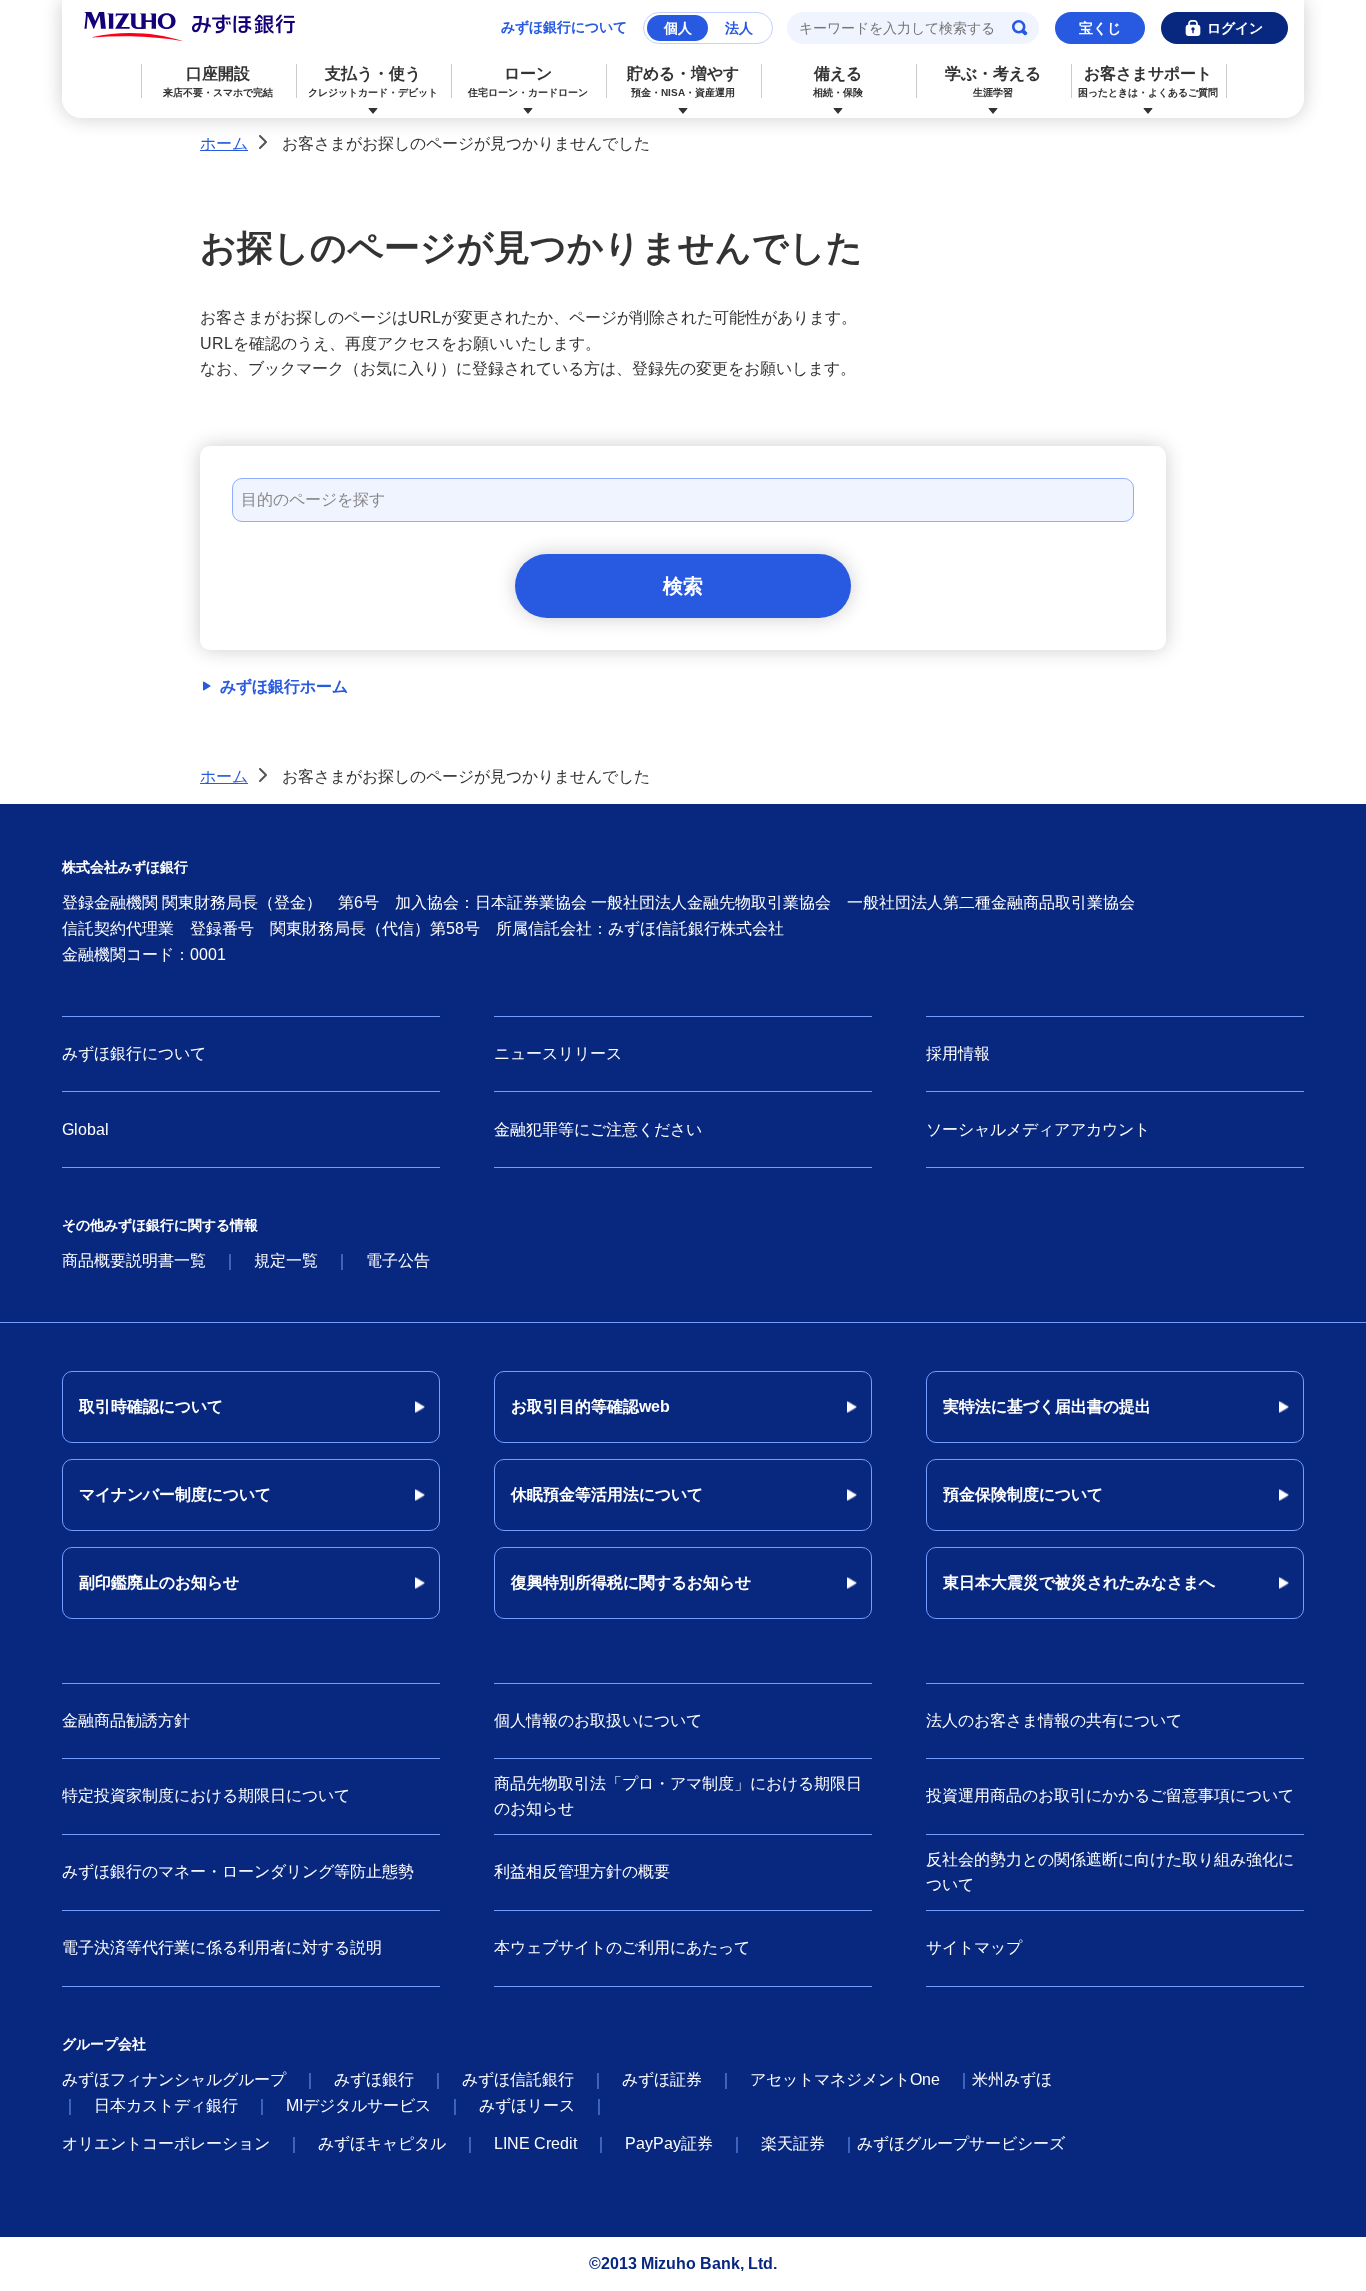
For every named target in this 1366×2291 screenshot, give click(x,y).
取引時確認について (151, 1406)
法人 (739, 28)
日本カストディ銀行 (166, 2105)
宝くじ (1100, 28)
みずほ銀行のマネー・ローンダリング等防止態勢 (238, 1871)
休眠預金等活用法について (607, 1494)
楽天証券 (793, 2143)
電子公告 (398, 1260)
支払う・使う (373, 81)
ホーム (224, 143)
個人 (678, 28)
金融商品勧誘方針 (126, 1720)
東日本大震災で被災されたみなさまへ (1079, 1582)
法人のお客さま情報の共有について (1054, 1720)
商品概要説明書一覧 (134, 1260)
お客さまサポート (1148, 81)
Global (85, 1129)
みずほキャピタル (382, 2143)
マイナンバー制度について (175, 1494)
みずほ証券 (662, 2079)
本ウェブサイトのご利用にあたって (622, 1947)
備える (838, 81)
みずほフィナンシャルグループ (174, 2079)
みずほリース (527, 2105)
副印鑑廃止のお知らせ (159, 1582)
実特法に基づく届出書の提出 (1047, 1406)
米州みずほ (1012, 2079)
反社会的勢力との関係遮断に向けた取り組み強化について (1110, 1872)
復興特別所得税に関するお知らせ (631, 1582)
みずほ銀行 (374, 2079)
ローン (528, 81)
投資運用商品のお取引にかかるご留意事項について (1110, 1795)
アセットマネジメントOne (845, 2079)
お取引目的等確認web (590, 1406)
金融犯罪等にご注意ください (598, 1129)
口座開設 (218, 81)
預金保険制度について (1023, 1494)
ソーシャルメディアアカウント (1038, 1129)
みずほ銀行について (564, 27)
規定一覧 (286, 1260)
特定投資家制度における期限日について (206, 1795)
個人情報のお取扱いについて (598, 1720)
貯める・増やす (683, 81)
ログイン (1235, 28)
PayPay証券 (669, 2143)
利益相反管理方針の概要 (582, 1871)
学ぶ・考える (993, 81)
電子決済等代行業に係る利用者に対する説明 (222, 1947)
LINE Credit (535, 2143)
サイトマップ (974, 1947)
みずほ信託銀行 (518, 2079)
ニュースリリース (558, 1053)
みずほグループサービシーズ (961, 2143)
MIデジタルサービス (358, 2105)
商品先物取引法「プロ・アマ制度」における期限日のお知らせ (678, 1796)
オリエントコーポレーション (166, 2143)
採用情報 (958, 1053)
